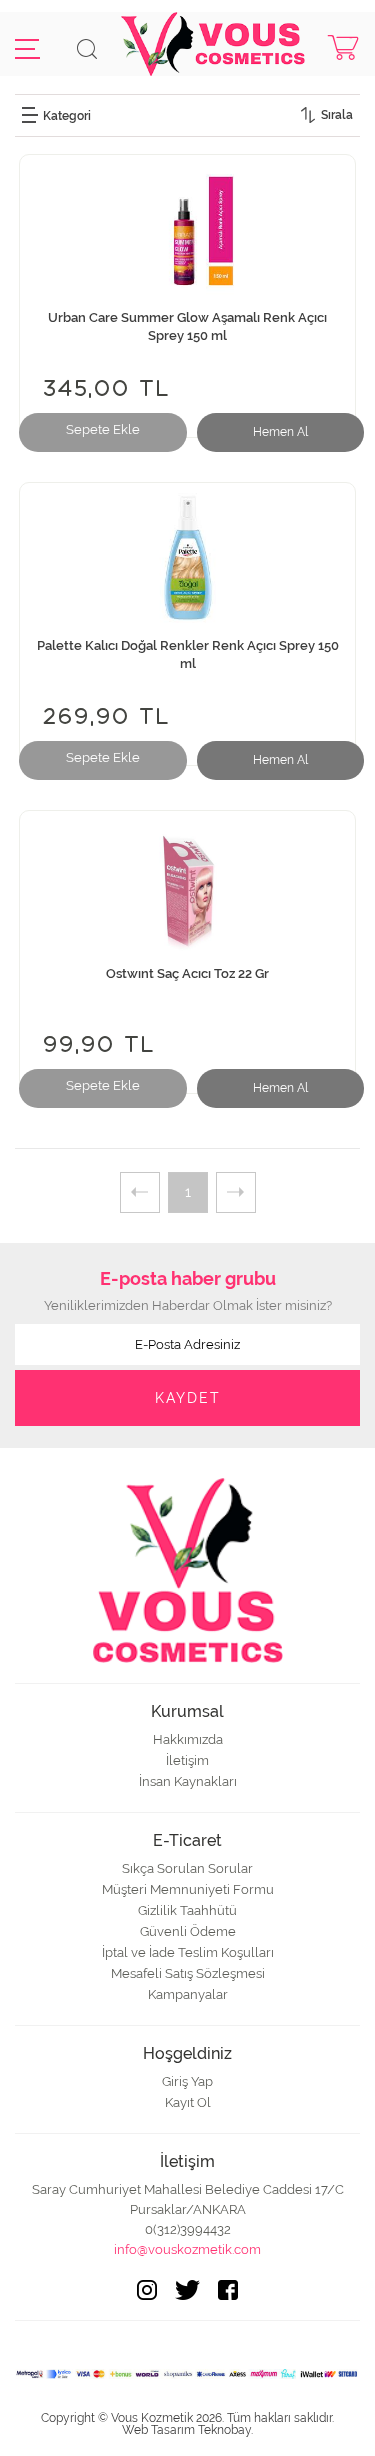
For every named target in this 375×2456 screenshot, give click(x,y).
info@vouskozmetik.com (187, 2249)
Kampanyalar (188, 1994)
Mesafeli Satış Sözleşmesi (188, 1973)
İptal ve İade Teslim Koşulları (188, 1952)
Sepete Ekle (103, 429)
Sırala (337, 115)
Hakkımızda (188, 1739)
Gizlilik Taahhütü (187, 1910)
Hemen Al (280, 432)
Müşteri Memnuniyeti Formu (188, 1889)
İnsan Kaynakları (188, 1781)
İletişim (187, 1760)
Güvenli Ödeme (188, 1931)
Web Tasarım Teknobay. (187, 2430)
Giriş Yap (187, 2081)
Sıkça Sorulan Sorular (187, 1868)
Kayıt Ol (188, 2102)
